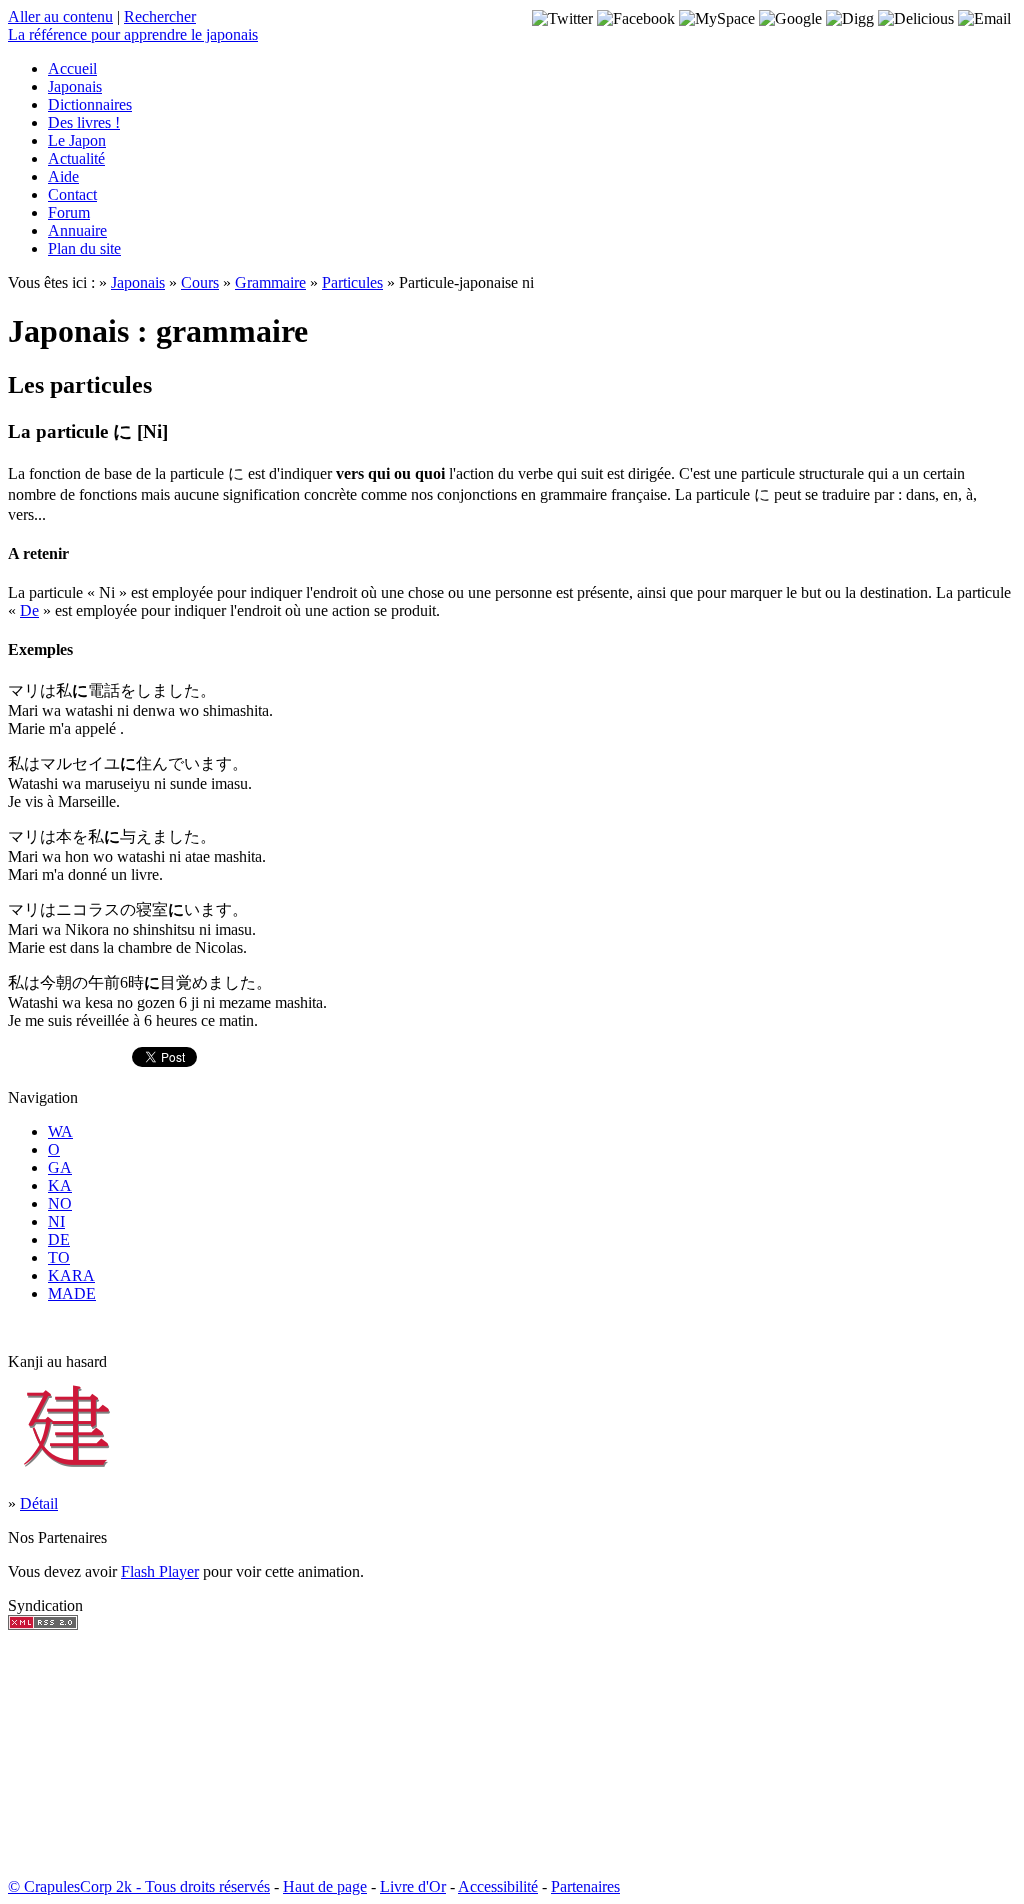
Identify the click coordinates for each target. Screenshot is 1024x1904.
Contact (72, 194)
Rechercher (160, 16)
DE (59, 1239)
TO (59, 1257)
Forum (69, 212)
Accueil (72, 68)
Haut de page (325, 1886)
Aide (63, 176)
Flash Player (160, 1571)
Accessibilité (498, 1886)
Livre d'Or (413, 1886)
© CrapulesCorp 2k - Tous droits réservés (139, 1886)
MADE (72, 1293)
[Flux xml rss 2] (43, 1624)
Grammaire (270, 282)
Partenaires (585, 1886)
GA (60, 1167)
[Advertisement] (68, 1754)
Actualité (76, 158)
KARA (71, 1275)
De (29, 610)
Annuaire (77, 230)
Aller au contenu (60, 16)
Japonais (75, 86)
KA (60, 1185)
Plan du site (84, 248)
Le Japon (77, 140)
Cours (200, 282)
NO (60, 1203)
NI (56, 1221)
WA (60, 1131)
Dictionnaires (90, 104)
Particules (352, 282)
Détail (39, 1503)
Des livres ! (84, 122)
